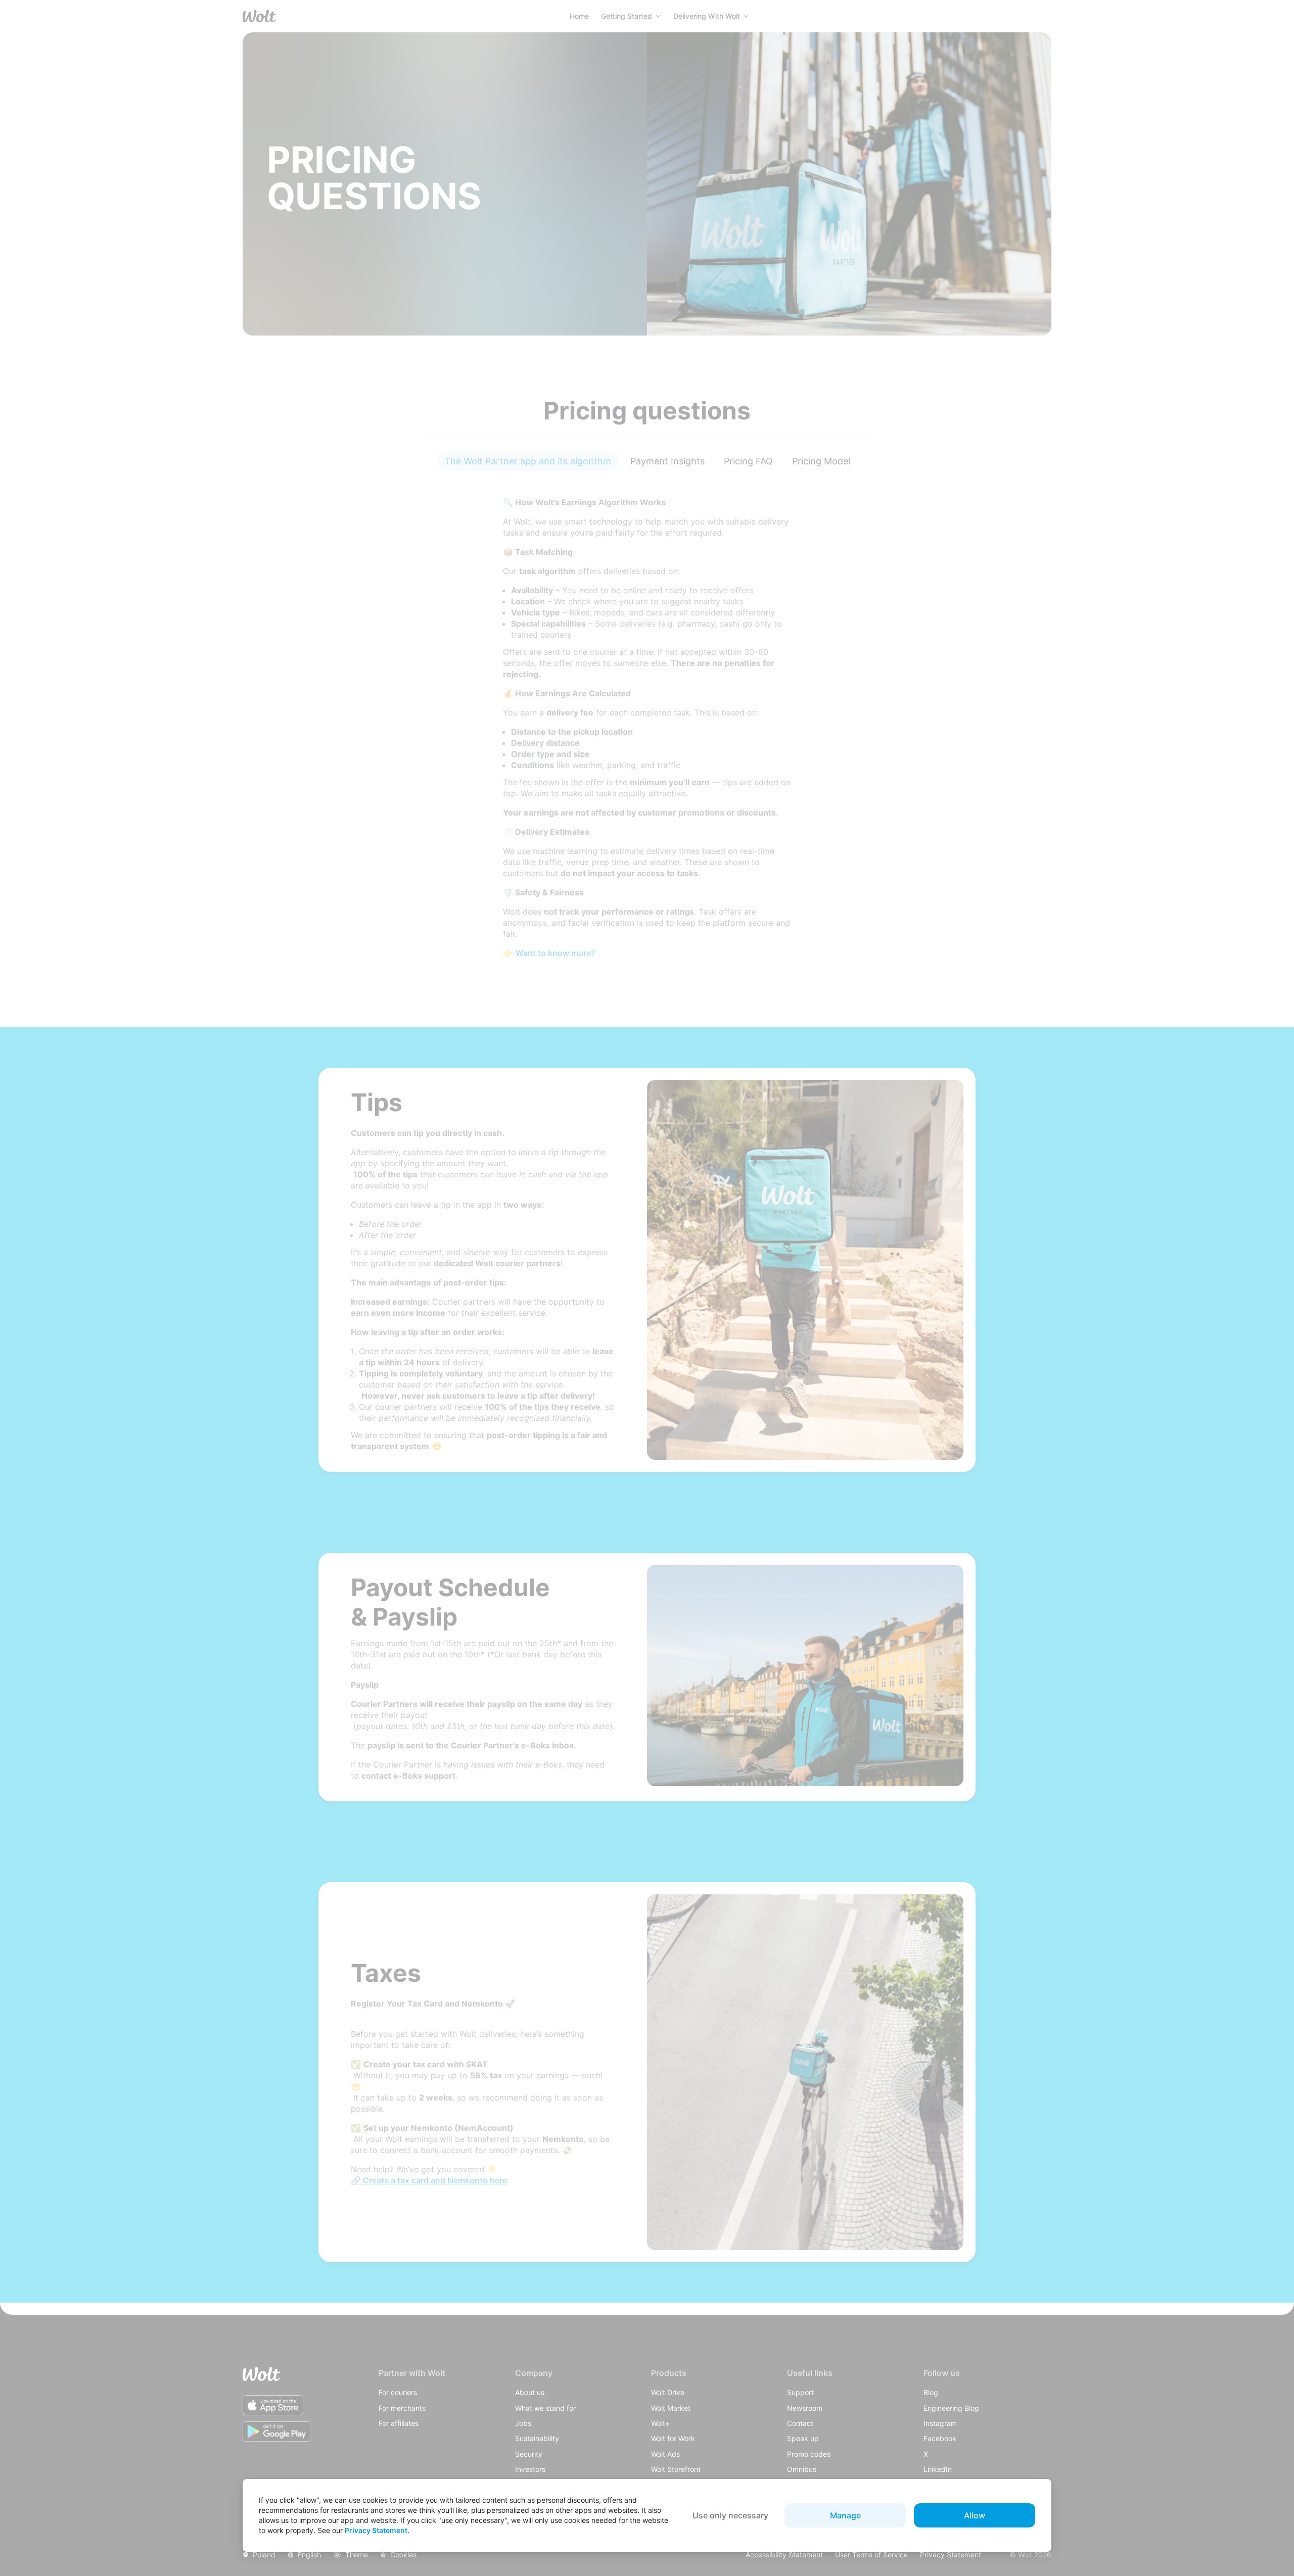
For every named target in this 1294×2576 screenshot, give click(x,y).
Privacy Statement (376, 2530)
